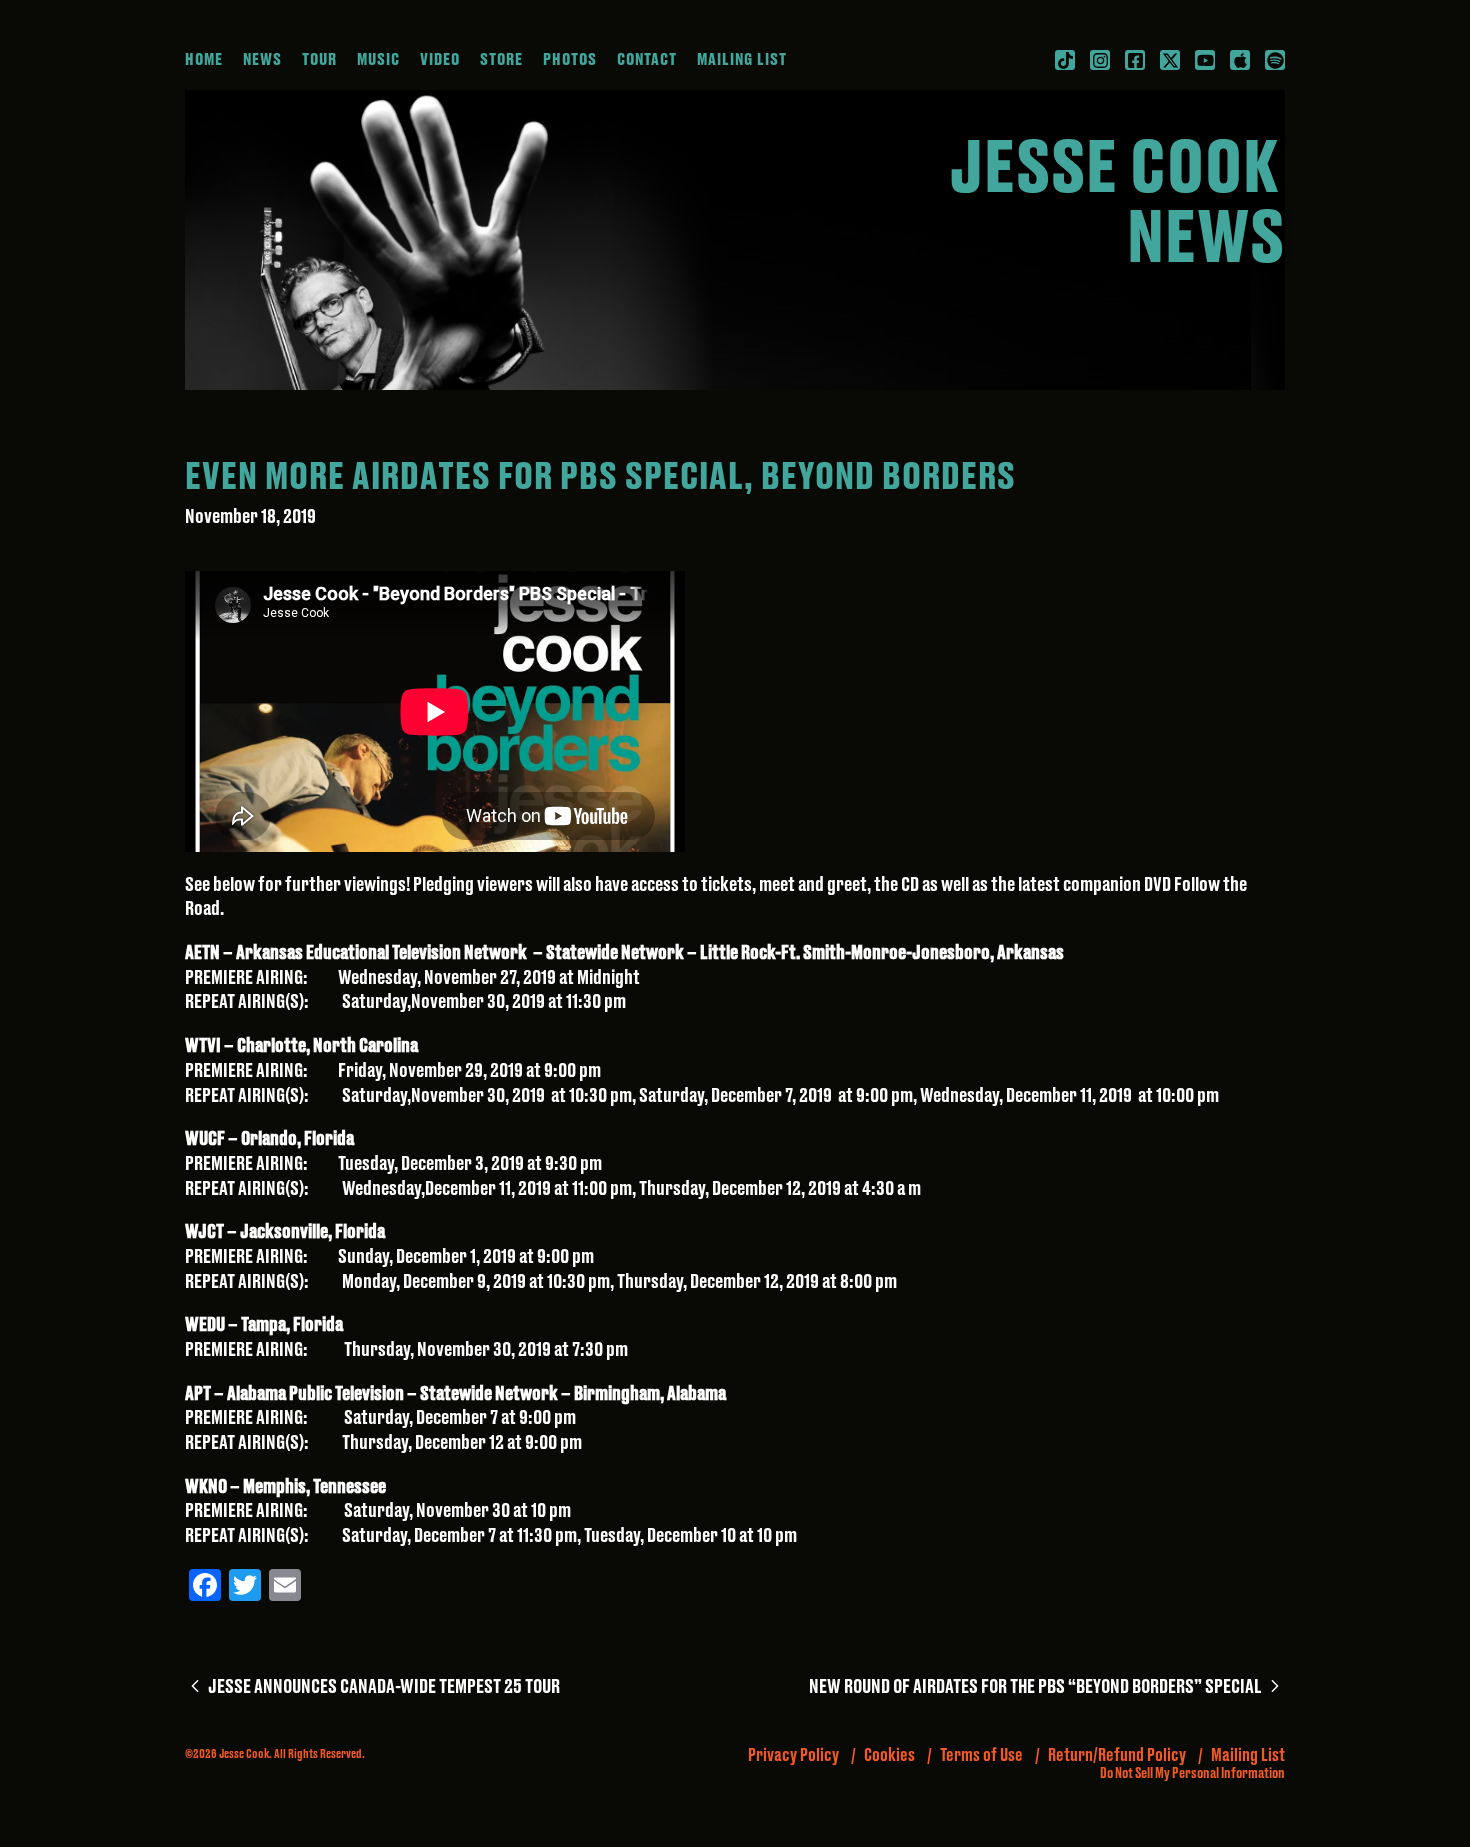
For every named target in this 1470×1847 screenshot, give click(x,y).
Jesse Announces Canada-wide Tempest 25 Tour (382, 1687)
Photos (570, 60)
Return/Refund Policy (1117, 1755)
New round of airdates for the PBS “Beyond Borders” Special (1047, 1687)
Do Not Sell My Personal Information (1192, 1774)
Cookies (889, 1755)
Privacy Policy (793, 1755)
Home (204, 60)
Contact (647, 60)
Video (440, 60)
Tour (319, 60)
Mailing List (742, 60)
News (262, 60)
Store (501, 60)
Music (378, 60)
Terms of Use (981, 1755)
